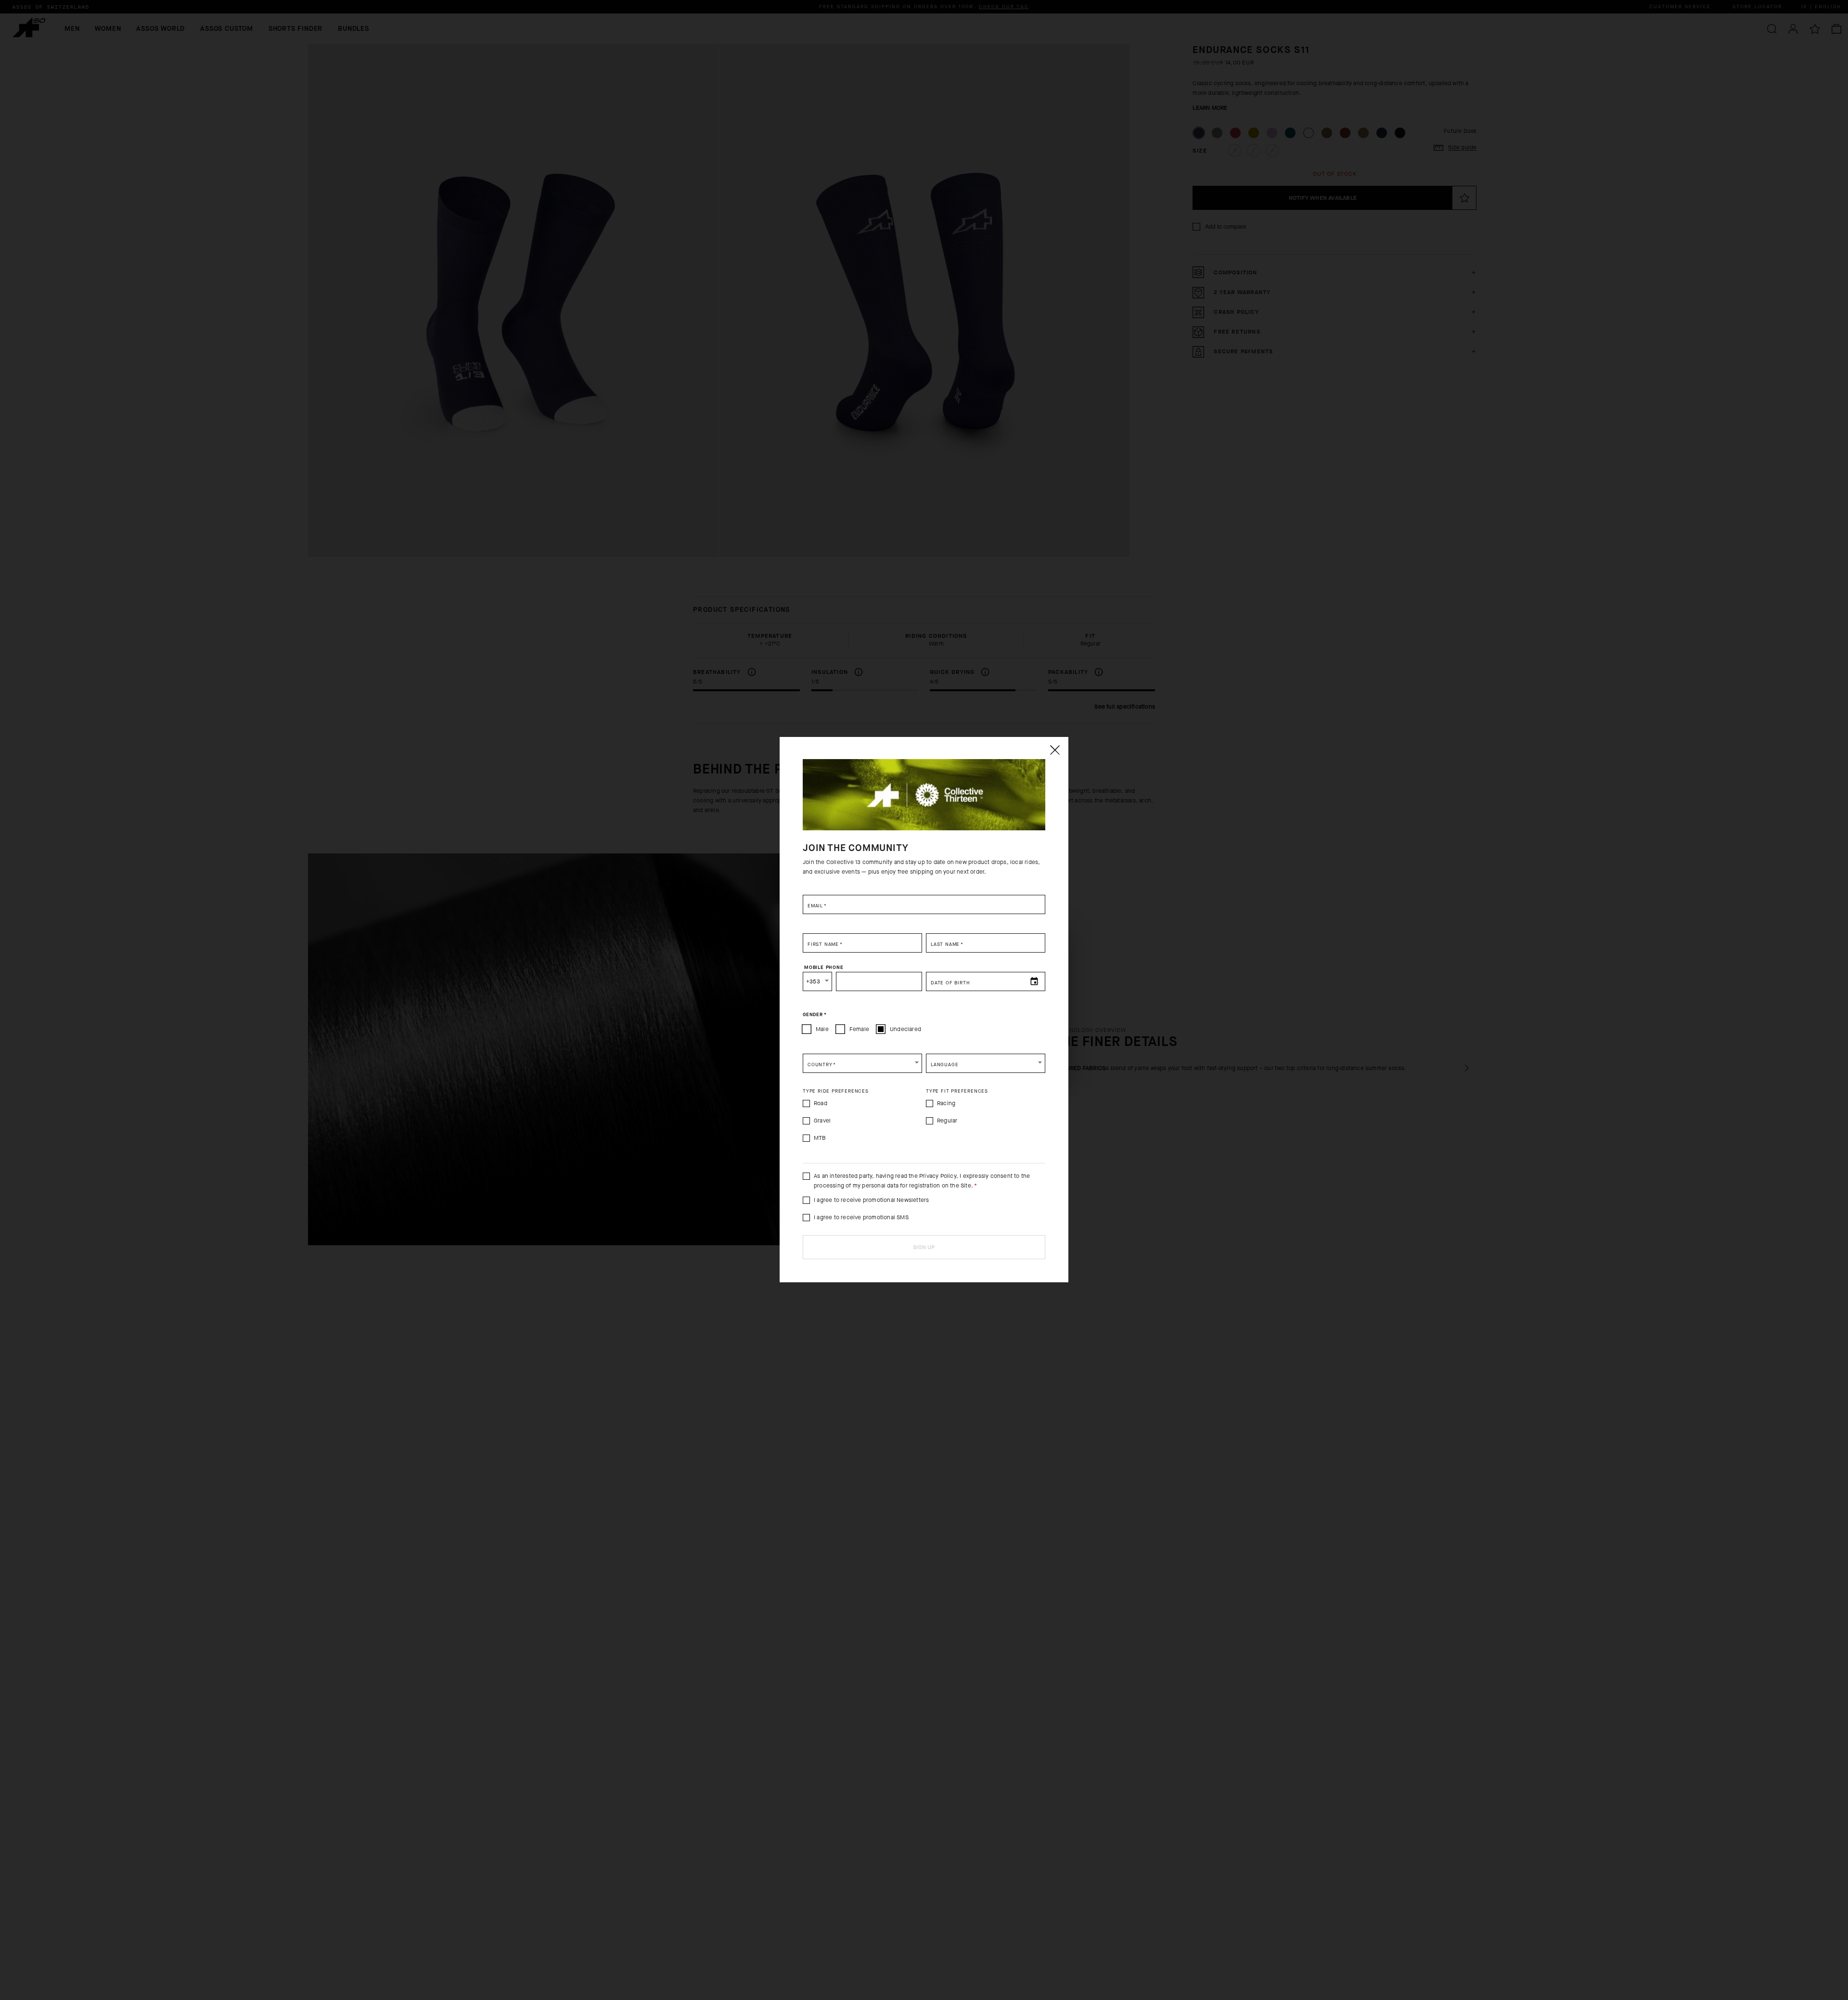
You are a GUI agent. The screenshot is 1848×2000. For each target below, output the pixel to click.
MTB (820, 1138)
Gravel (822, 1121)
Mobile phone (824, 968)
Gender (815, 1015)
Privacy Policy (938, 1176)
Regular (947, 1121)
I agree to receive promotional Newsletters (871, 1200)
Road (821, 1103)
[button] (862, 1063)
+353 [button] (813, 981)
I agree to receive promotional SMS (861, 1217)
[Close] (1054, 750)
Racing (946, 1103)
